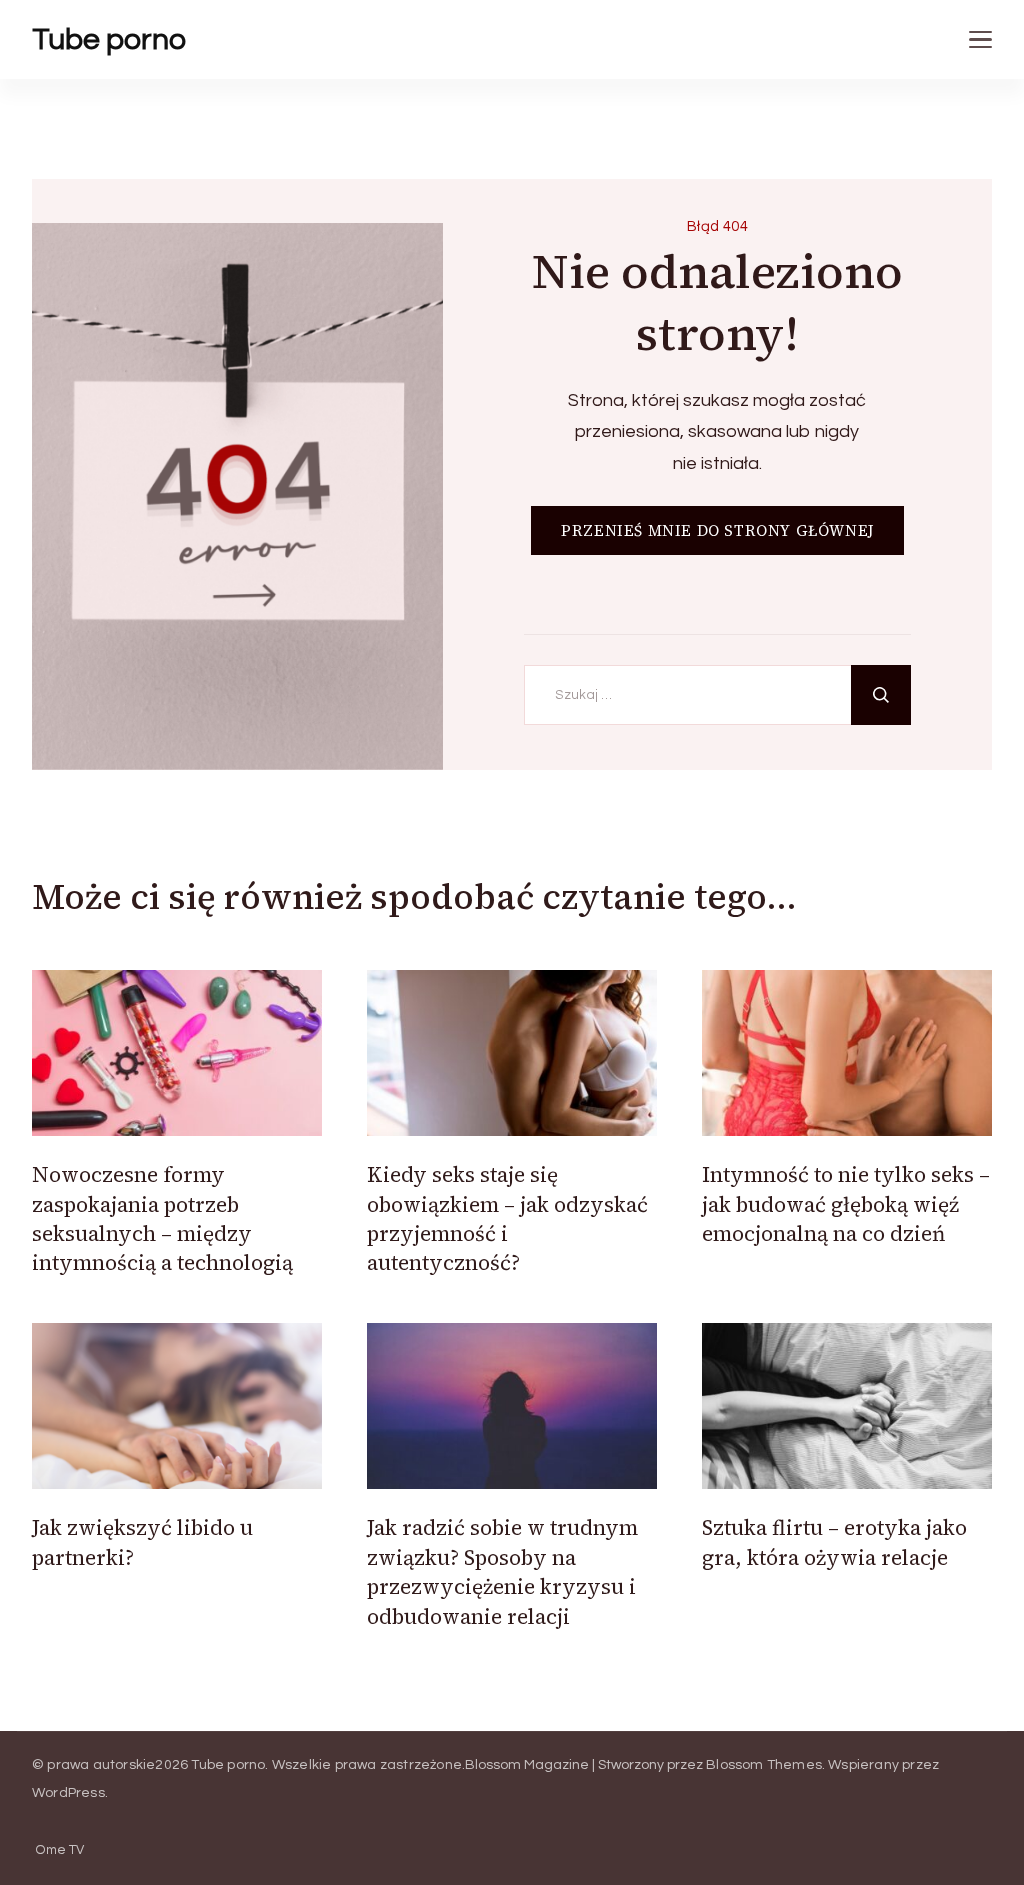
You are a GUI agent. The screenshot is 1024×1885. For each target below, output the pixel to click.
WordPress (68, 1793)
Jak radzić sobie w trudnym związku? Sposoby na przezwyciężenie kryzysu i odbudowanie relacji (502, 1571)
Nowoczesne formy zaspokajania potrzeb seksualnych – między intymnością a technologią (162, 1218)
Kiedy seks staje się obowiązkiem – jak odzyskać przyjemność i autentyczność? (507, 1218)
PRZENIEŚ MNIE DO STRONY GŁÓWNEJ (717, 530)
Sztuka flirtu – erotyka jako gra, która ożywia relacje (834, 1542)
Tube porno (109, 39)
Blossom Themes (764, 1765)
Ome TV (60, 1850)
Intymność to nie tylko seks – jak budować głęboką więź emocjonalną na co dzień (846, 1204)
